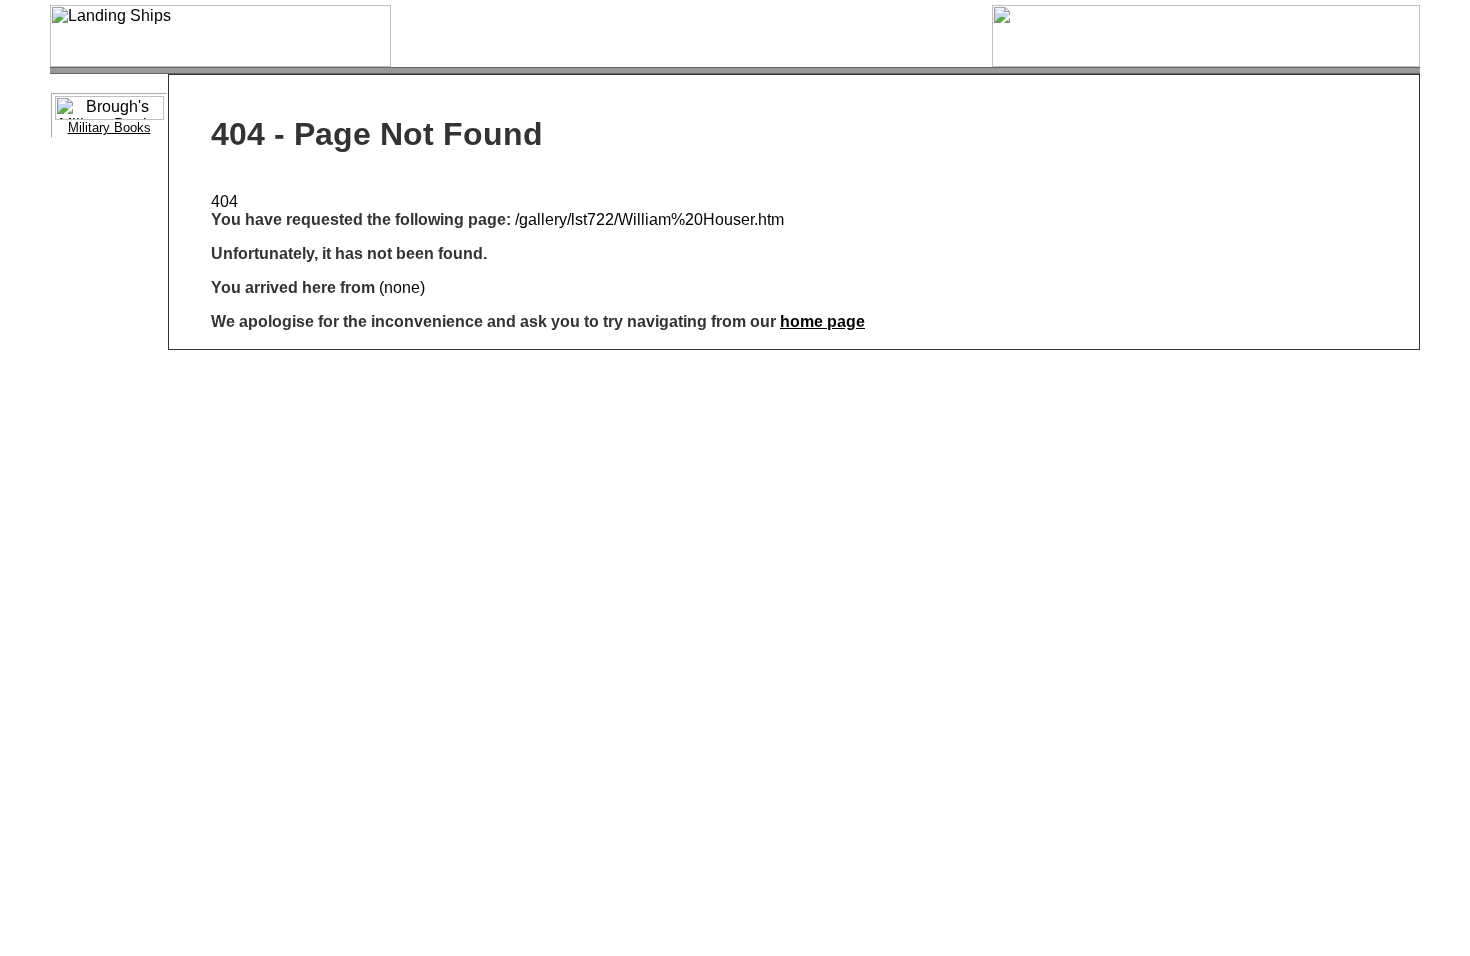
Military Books (109, 127)
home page (822, 321)
